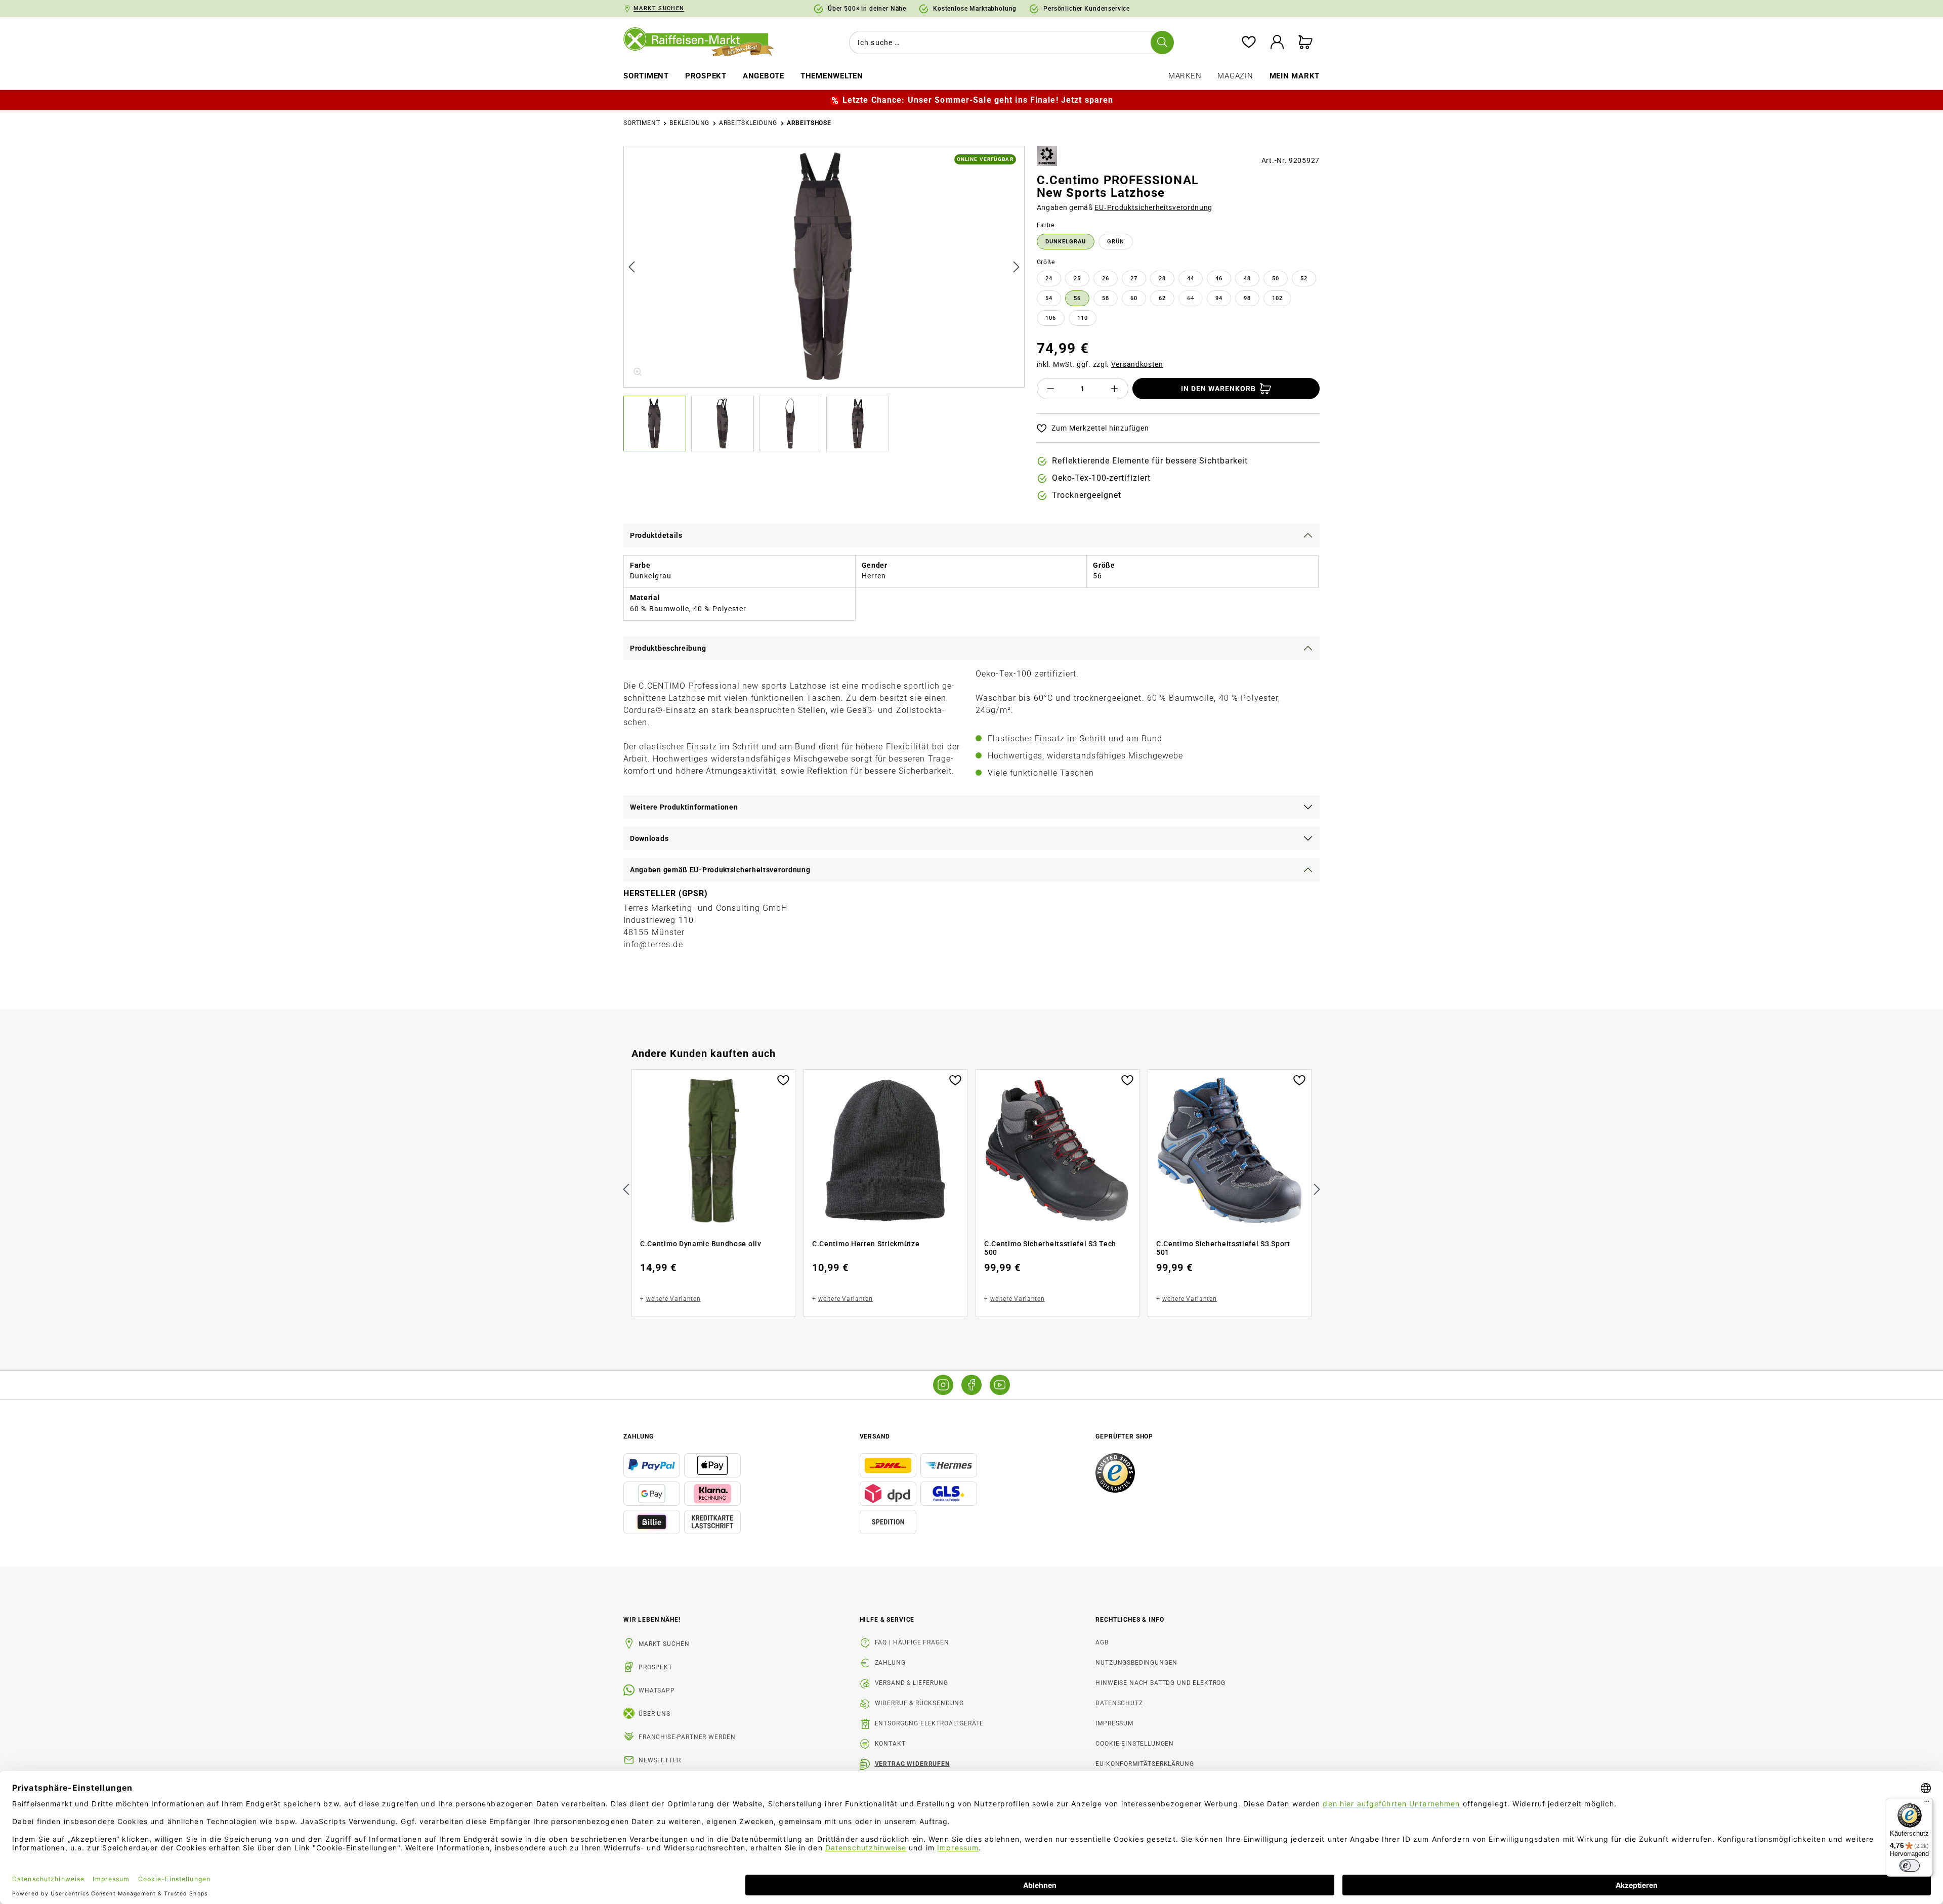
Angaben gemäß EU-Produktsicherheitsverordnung (720, 870)
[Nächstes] (1017, 266)
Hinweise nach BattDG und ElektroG (1160, 1683)
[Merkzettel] (1249, 43)
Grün (1116, 242)
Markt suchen (664, 1644)
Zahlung (890, 1663)
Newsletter (660, 1760)
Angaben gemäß (1125, 207)
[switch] (1910, 1866)
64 (1195, 300)
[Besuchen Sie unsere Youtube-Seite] (1000, 1385)
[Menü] (1927, 1804)
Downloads (649, 838)
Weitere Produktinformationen (684, 807)
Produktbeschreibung (668, 648)
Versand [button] (875, 1436)
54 (1049, 298)
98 (1247, 298)
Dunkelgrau (1066, 242)
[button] (657, 424)
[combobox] (1009, 43)
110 (1083, 318)
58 (1106, 298)
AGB (1102, 1642)
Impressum (1114, 1723)
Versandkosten (1137, 364)
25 (1077, 279)
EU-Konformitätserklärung (1145, 1764)
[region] (824, 299)
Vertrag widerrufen (912, 1764)
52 (1304, 279)
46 (1219, 279)
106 (1051, 318)
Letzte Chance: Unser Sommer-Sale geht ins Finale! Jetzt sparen (978, 100)
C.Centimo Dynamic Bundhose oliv (701, 1244)
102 (1277, 298)
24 (1049, 279)
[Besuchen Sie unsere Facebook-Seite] (971, 1385)
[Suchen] (1162, 43)
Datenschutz (1119, 1703)
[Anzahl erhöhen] (1115, 389)
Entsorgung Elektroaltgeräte (930, 1723)
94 (1219, 298)
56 (1077, 298)
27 (1134, 279)
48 (1247, 279)
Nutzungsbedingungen (1136, 1663)
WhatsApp (657, 1690)
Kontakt (890, 1744)
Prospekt (656, 1667)
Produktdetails (656, 535)
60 (1134, 298)
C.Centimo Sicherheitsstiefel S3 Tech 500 (1050, 1248)
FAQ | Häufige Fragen (912, 1642)
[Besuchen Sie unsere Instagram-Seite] (943, 1385)
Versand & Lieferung (912, 1683)
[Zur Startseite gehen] (706, 43)
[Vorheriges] (631, 266)
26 (1106, 279)
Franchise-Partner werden (687, 1737)
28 (1162, 279)
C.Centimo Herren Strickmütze (866, 1244)
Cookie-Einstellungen (1135, 1744)
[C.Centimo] (1047, 156)
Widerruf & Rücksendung (919, 1703)
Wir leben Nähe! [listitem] (652, 1620)
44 (1191, 279)
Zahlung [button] (639, 1436)
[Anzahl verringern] (1050, 389)
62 (1162, 298)
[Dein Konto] (1277, 43)
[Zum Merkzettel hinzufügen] (783, 1079)
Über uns (654, 1714)
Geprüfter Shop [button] (1124, 1436)
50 (1276, 279)
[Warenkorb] (1305, 43)
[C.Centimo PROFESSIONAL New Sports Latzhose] (825, 267)
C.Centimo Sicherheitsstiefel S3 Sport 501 (1223, 1248)
